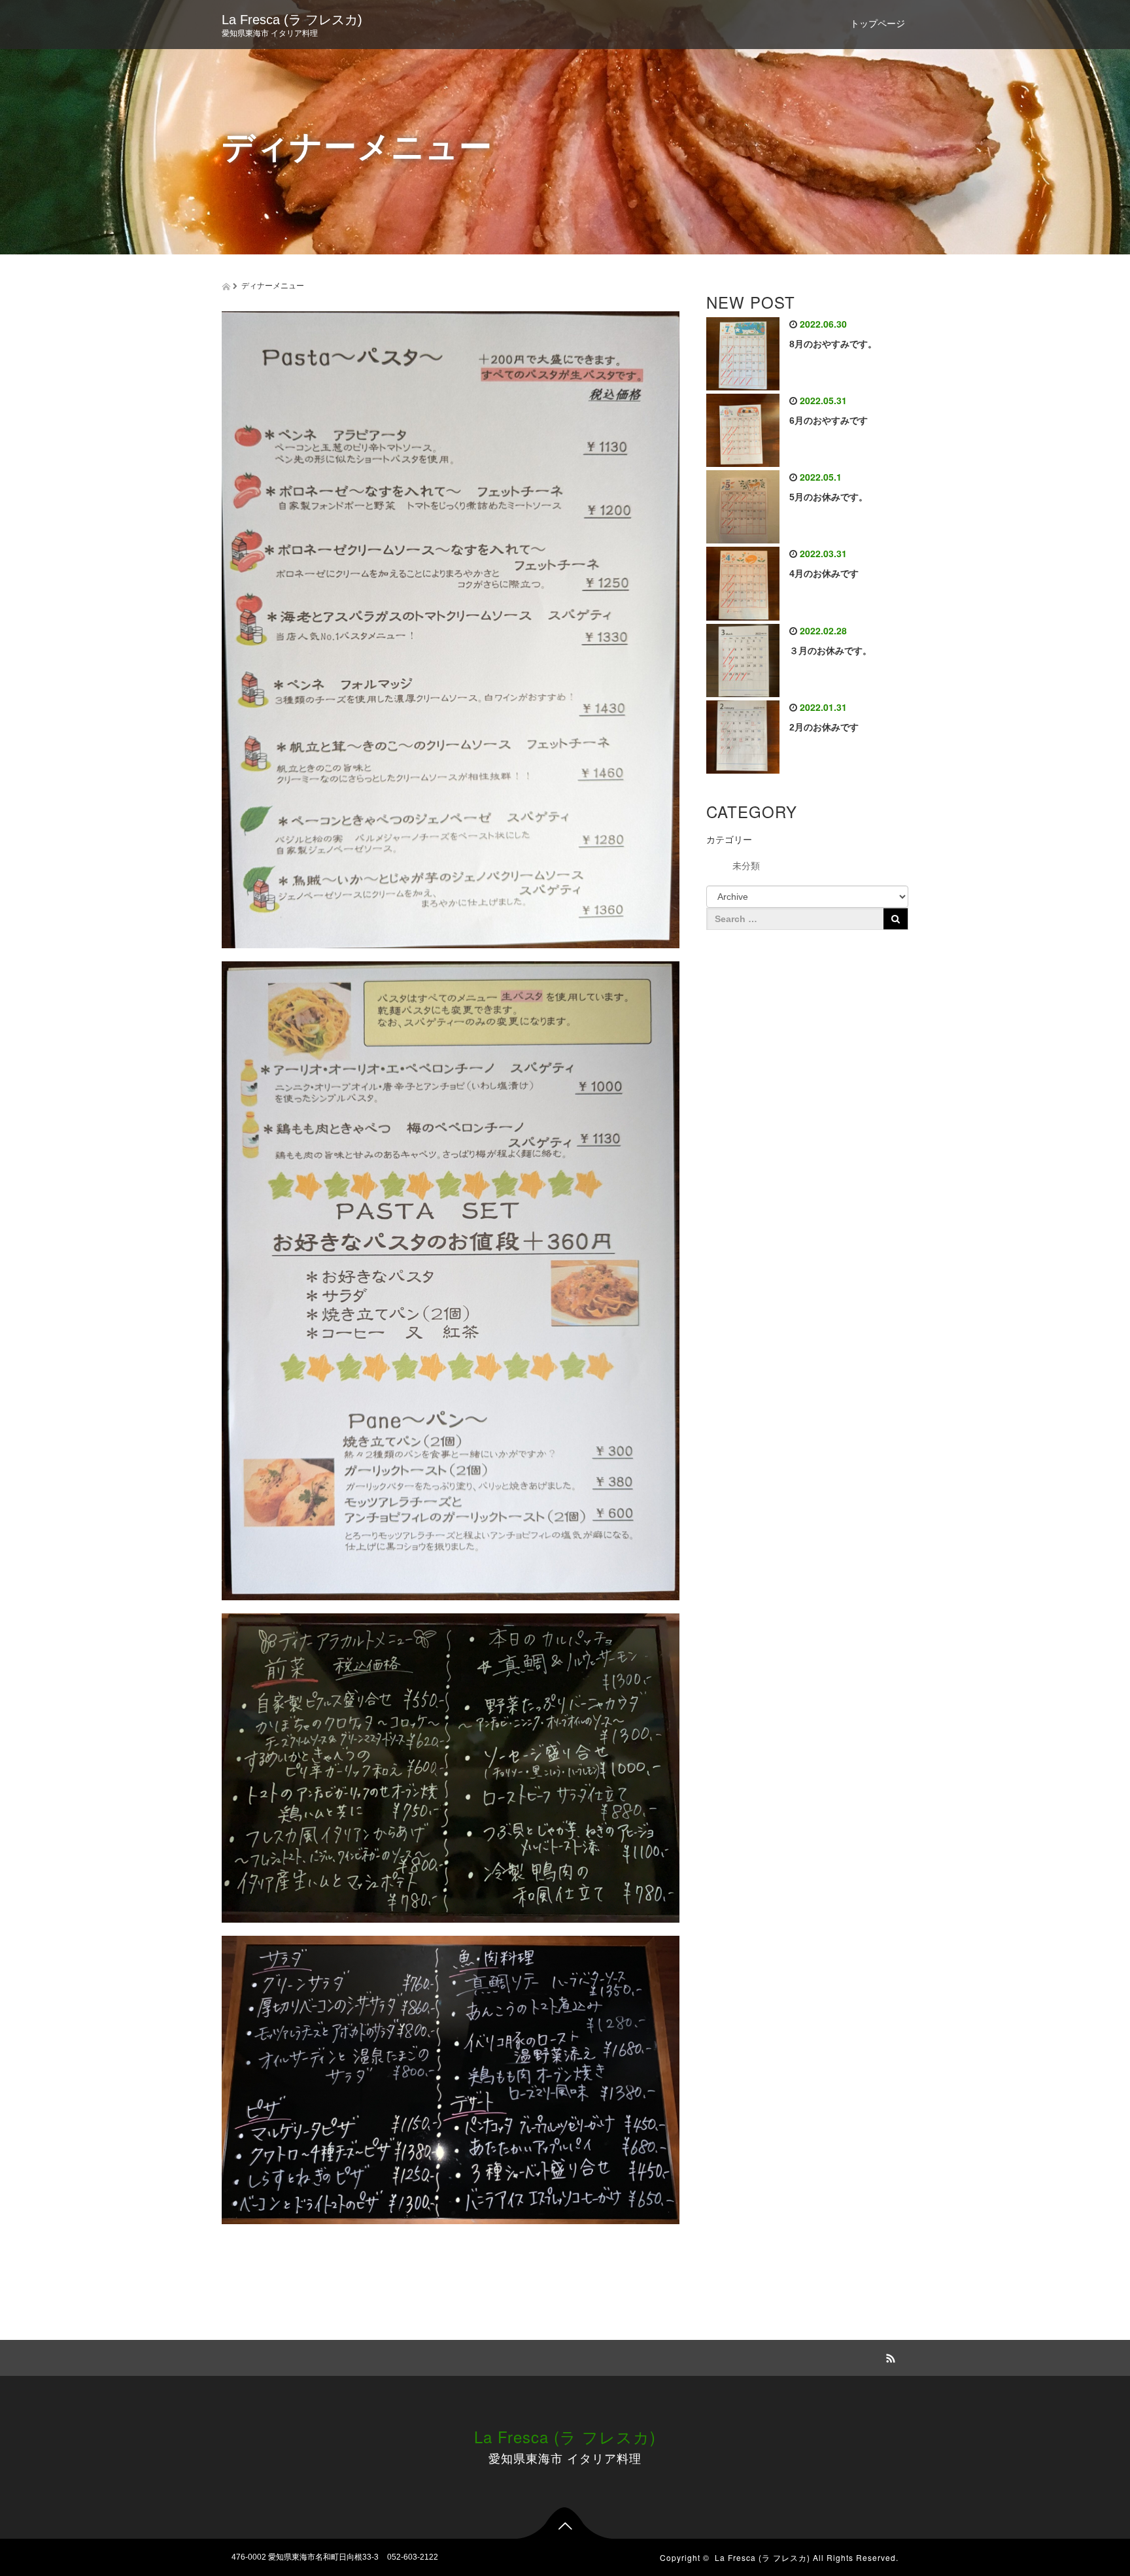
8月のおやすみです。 (833, 344)
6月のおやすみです (829, 421)
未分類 (746, 866)
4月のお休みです (824, 574)
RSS (889, 2356)
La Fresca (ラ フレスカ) (292, 20)
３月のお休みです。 (830, 651)
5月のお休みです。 (829, 497)
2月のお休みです (824, 727)
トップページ (878, 24)
